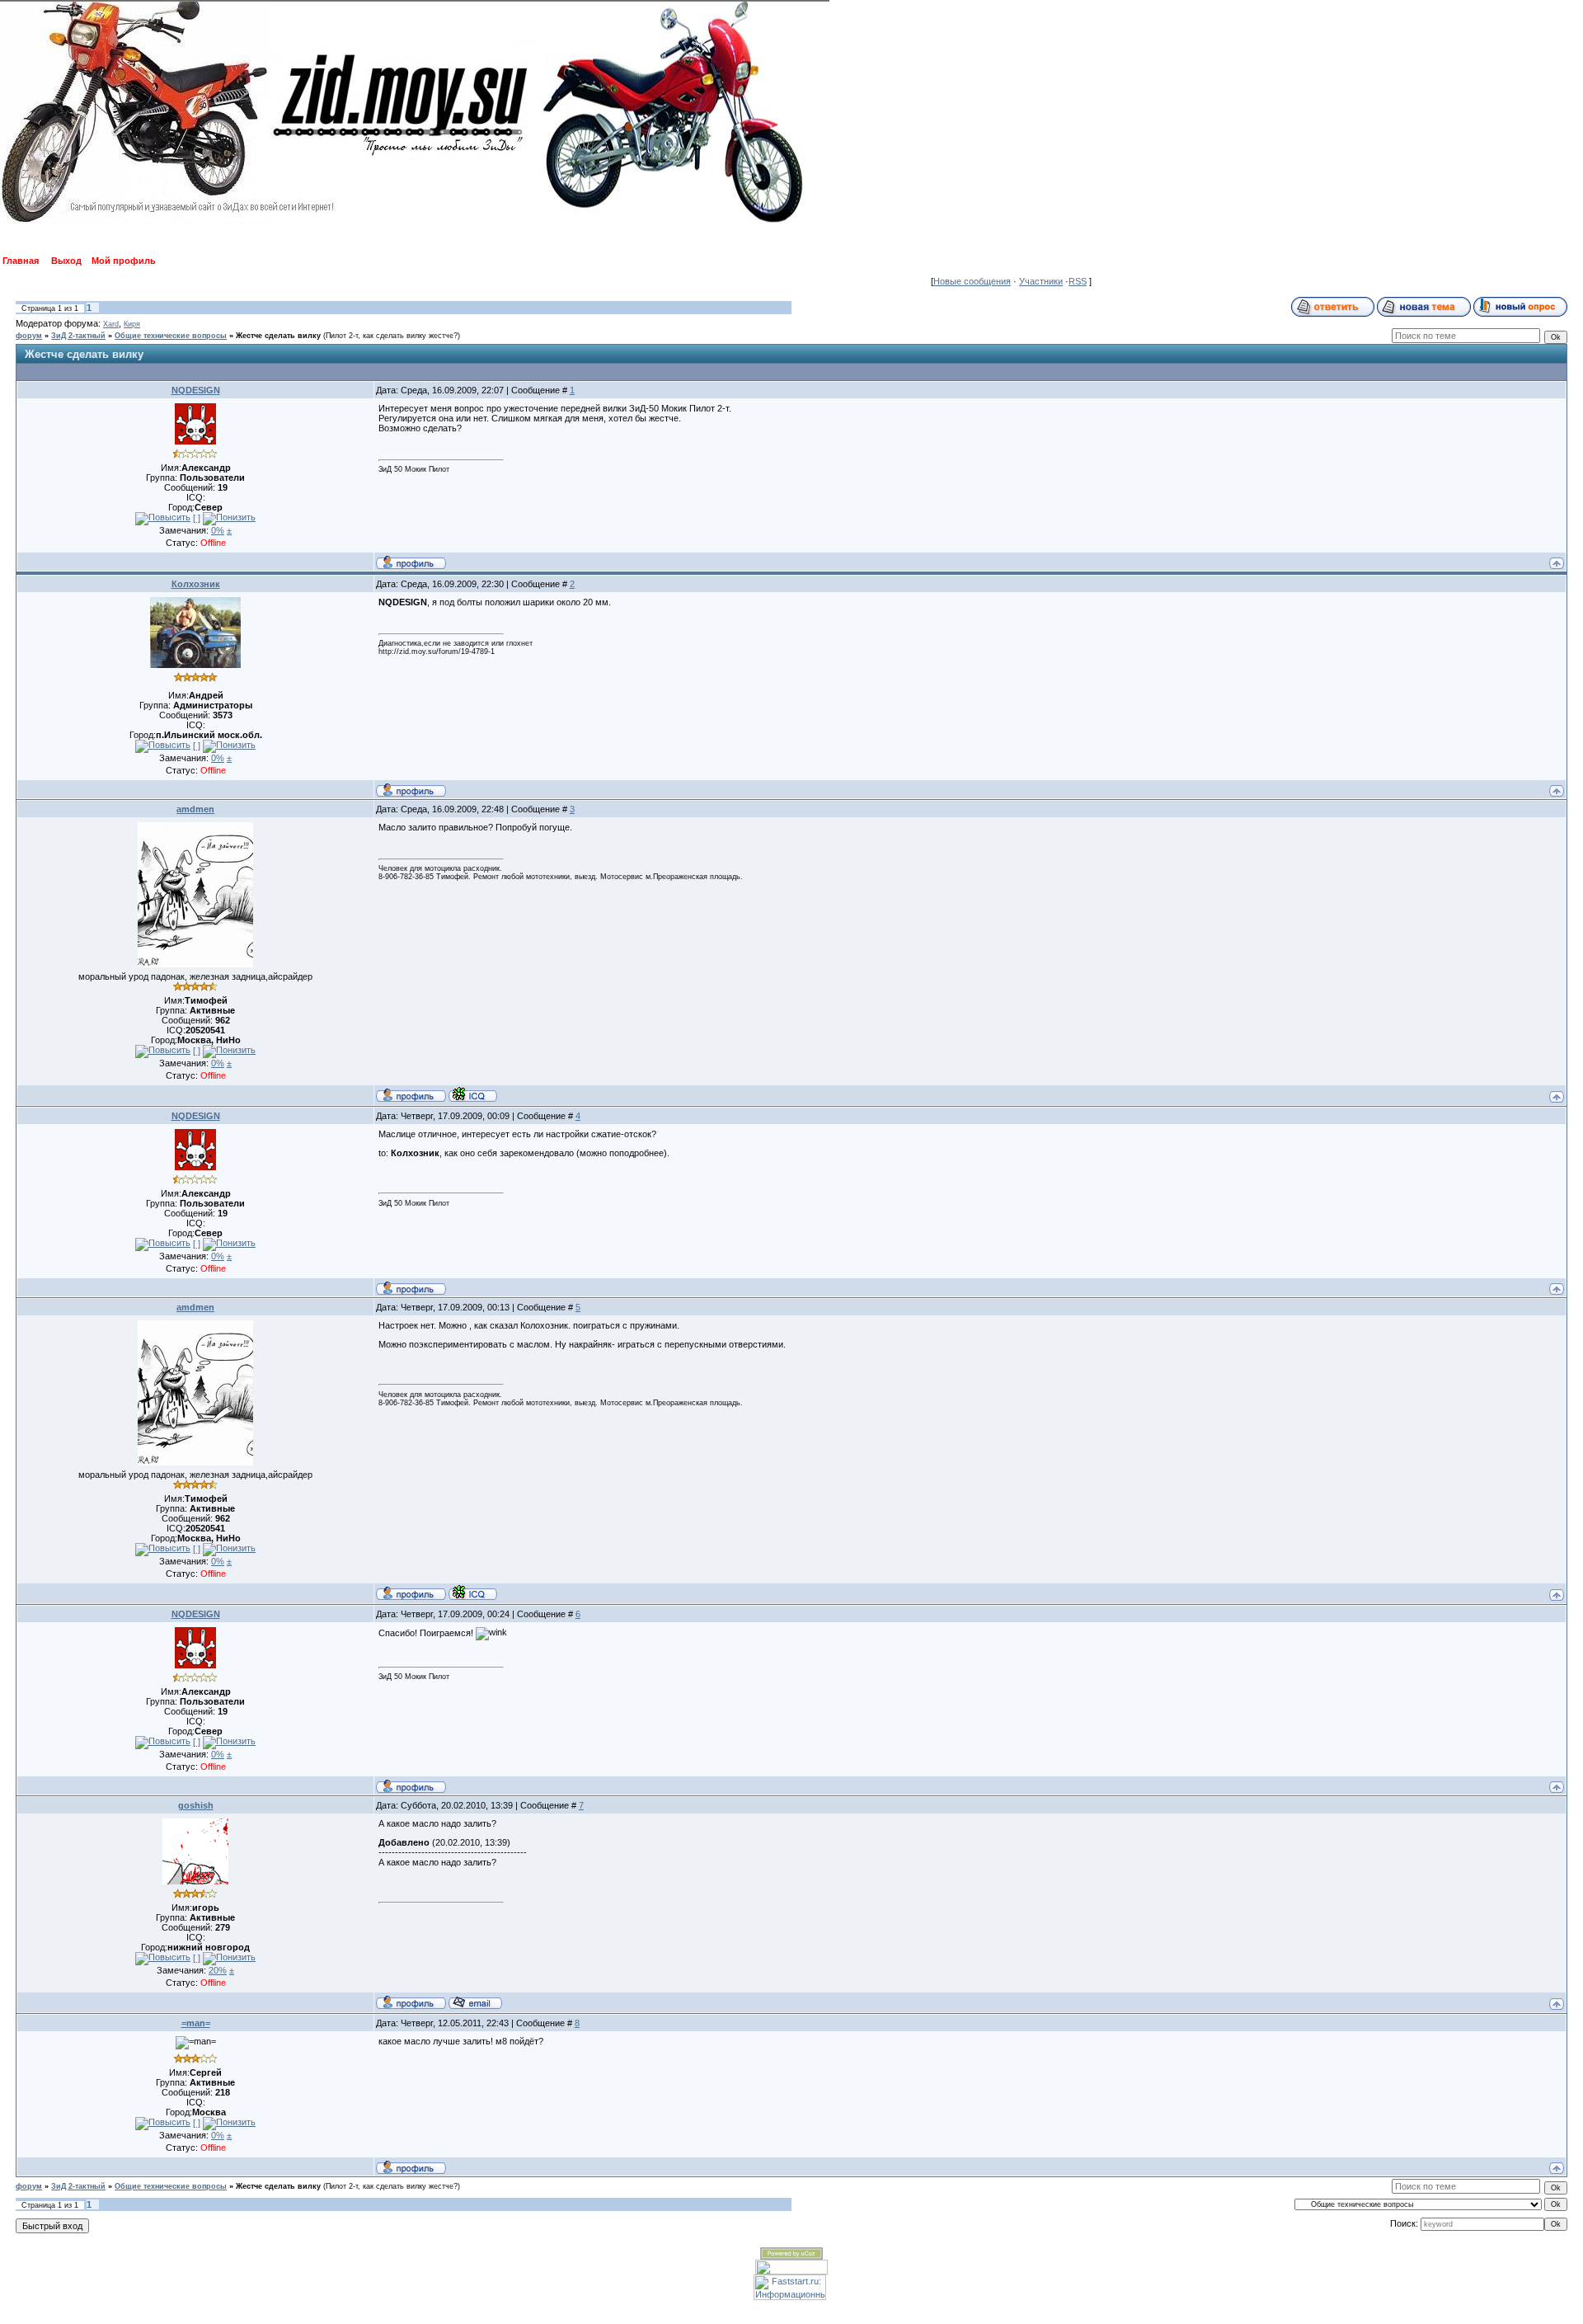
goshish (196, 1805)
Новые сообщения (972, 281)
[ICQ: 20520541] (473, 1094)
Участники (1041, 281)
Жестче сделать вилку (278, 336)
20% (218, 1970)
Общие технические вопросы (171, 336)
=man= (196, 2023)
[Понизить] (229, 519)
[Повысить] (163, 519)
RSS (1078, 281)
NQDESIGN (196, 390)
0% (218, 530)
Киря (132, 324)
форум (29, 336)
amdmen (195, 809)
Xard (111, 324)
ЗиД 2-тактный (78, 336)
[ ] (197, 518)
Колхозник (196, 584)
